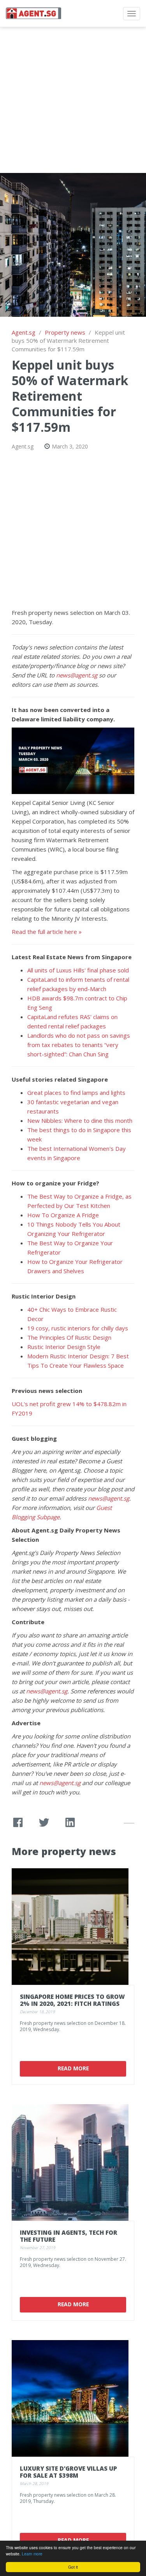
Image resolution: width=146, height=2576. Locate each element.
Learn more (32, 2554)
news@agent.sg (77, 675)
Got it (73, 2567)
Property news (65, 332)
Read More (73, 2068)
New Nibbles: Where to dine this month (80, 1120)
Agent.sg (24, 332)
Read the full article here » (47, 932)
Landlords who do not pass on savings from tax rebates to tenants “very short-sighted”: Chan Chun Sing (79, 1045)
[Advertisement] (73, 100)
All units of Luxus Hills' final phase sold (78, 970)
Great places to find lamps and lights (76, 1093)
